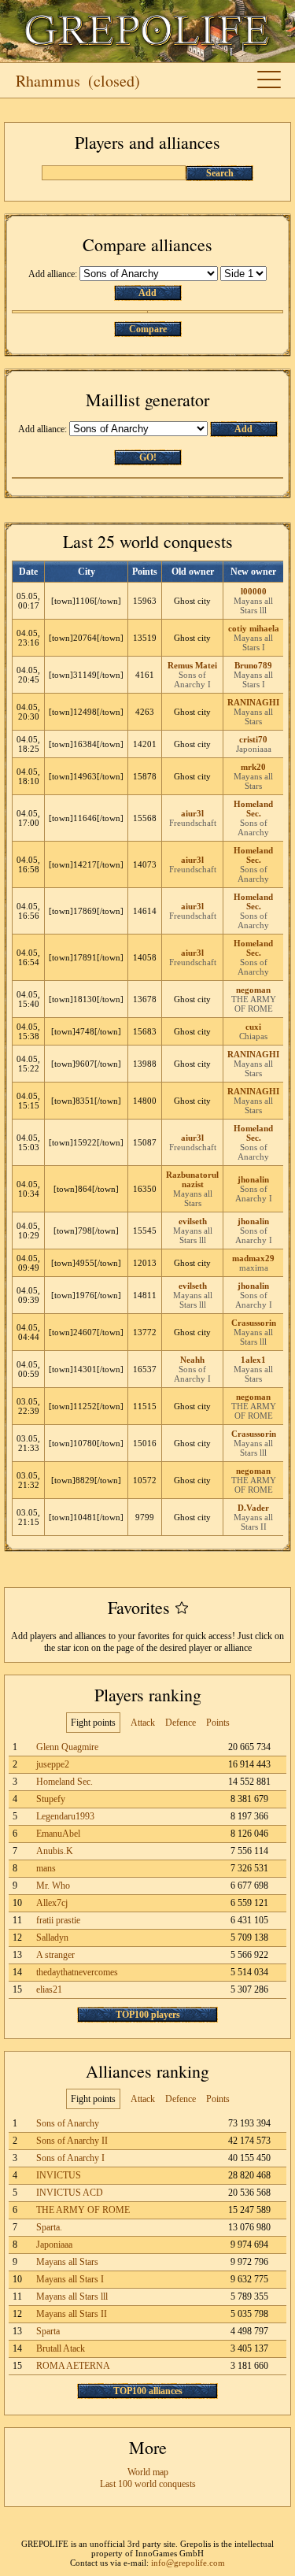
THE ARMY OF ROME (254, 1004)
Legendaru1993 (65, 1816)
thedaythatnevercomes (77, 1972)
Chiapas (253, 1036)
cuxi (253, 1027)
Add (147, 293)
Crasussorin (254, 1323)
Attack (143, 1723)
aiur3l (192, 813)
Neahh (192, 1360)
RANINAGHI (253, 702)
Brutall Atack (61, 2348)
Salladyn (52, 1938)
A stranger (55, 1955)
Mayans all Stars (253, 716)
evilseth (193, 1221)
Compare (148, 329)
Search (220, 173)
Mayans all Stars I (253, 642)
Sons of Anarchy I (192, 679)
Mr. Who (53, 1886)
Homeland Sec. (253, 809)
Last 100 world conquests (148, 2484)
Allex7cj (52, 1903)
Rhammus (48, 81)
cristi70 (253, 739)
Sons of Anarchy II (72, 2141)
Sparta (48, 2331)
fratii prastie (58, 1920)
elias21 (49, 1989)
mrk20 (253, 767)
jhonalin (253, 1179)
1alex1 (253, 1360)
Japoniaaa (254, 749)
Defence (181, 1723)
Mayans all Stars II (253, 1522)
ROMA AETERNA (73, 2366)
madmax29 (253, 1258)
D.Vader (253, 1508)
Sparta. (49, 2227)
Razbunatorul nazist (192, 1179)
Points (218, 1723)
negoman (253, 990)
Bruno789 (253, 665)
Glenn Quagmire (67, 1747)
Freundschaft (193, 823)
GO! (148, 457)
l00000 (254, 591)
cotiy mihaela (254, 628)
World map (148, 2472)
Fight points (93, 1723)
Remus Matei (192, 665)
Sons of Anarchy (253, 827)
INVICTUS (59, 2175)
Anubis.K (55, 1851)
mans (46, 1868)
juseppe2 (53, 1764)
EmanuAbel (58, 1834)
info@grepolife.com (188, 2563)
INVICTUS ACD (70, 2193)
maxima (254, 1268)
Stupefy (51, 1799)
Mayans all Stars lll (253, 605)
